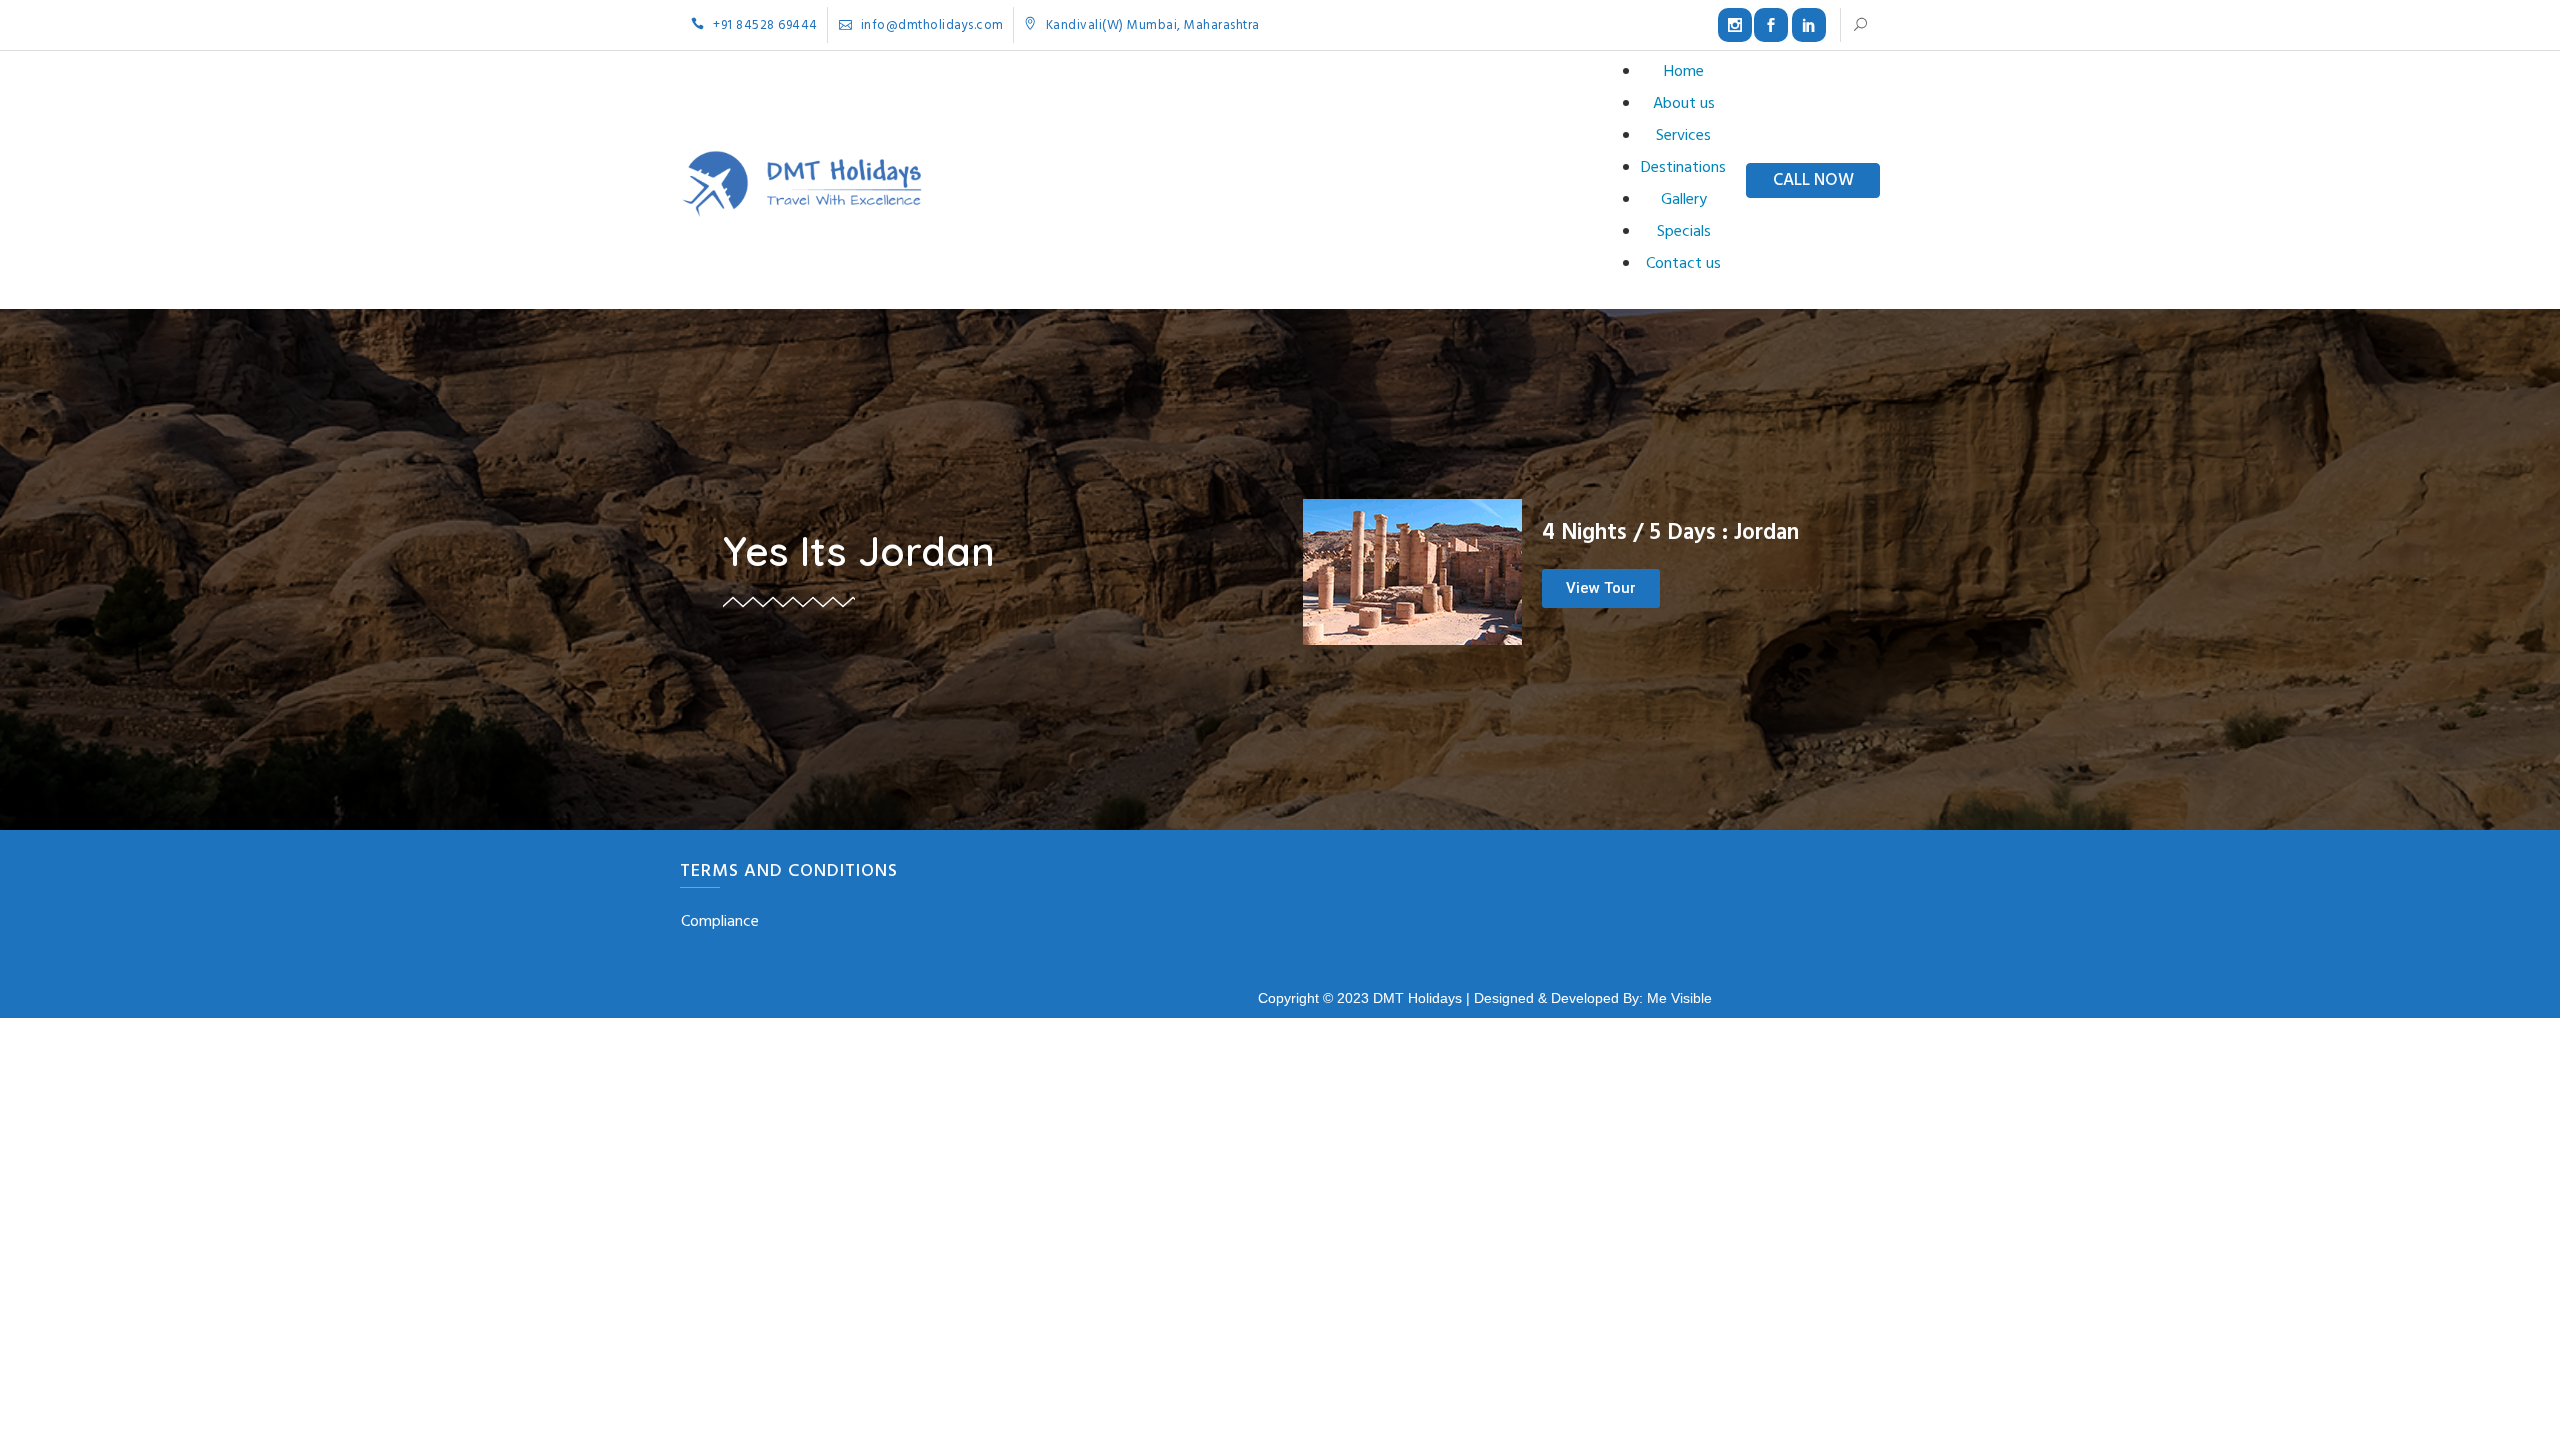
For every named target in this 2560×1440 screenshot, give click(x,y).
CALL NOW (1813, 180)
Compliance (720, 922)
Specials (1684, 232)
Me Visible (1679, 998)
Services (1683, 136)
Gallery (1684, 200)
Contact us (1683, 264)
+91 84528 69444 (764, 25)
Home (1684, 72)
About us (1684, 104)
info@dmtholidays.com (930, 25)
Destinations (1683, 168)
